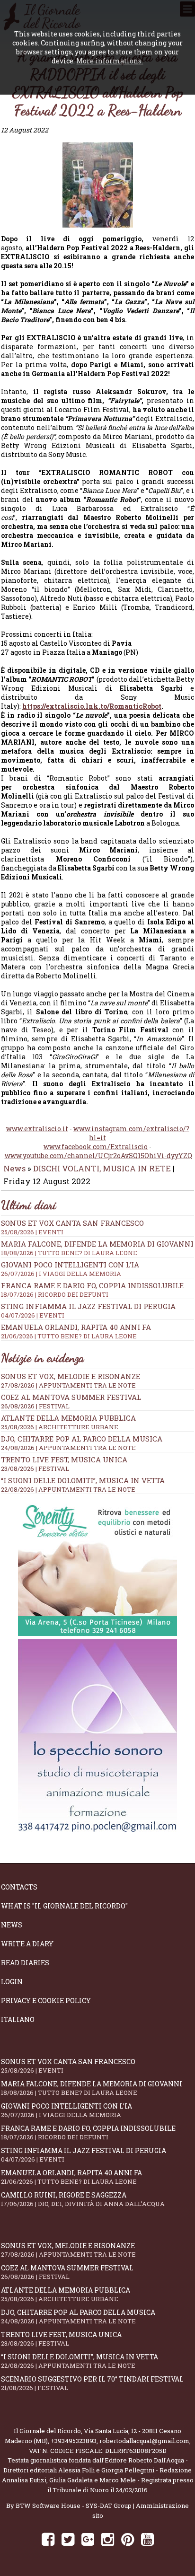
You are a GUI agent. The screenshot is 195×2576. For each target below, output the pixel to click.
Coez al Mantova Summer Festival (71, 1397)
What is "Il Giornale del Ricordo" (64, 1906)
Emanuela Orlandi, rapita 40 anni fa (76, 1331)
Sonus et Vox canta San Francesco (72, 1227)
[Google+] (88, 2539)
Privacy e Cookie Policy (46, 2000)
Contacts (19, 1887)
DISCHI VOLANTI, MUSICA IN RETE (102, 1168)
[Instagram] (108, 2539)
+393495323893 (74, 2441)
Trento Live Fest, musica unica (64, 1459)
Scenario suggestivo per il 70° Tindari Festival (92, 2383)
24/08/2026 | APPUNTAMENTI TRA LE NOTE (68, 1448)
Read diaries (25, 1963)
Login (12, 1982)
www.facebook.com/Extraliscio (96, 1147)
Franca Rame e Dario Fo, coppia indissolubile (92, 1290)
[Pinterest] (128, 2539)
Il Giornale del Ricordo (47, 2431)
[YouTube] (147, 2539)
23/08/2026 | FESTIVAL (35, 1468)
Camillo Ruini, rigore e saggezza (83, 2199)
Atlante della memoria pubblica (68, 1418)
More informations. (110, 61)
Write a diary (27, 1944)
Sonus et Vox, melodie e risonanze (71, 1376)
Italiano (18, 2019)
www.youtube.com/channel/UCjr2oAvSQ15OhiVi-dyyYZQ (98, 1156)
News (14, 1168)
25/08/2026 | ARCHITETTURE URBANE (60, 1427)
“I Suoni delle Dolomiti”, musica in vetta (83, 1480)
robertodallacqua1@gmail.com (144, 2441)
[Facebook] (48, 2539)
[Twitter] (68, 2539)
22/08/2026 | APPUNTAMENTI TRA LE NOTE (68, 1489)
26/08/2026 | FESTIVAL (35, 1406)
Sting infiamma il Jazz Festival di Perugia (88, 1310)
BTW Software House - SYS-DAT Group (74, 2506)
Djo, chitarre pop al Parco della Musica (82, 1439)
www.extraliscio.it (37, 1129)
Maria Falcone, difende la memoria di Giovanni (97, 1248)
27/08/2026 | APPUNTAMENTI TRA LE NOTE (68, 1385)
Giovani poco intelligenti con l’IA (70, 1269)
